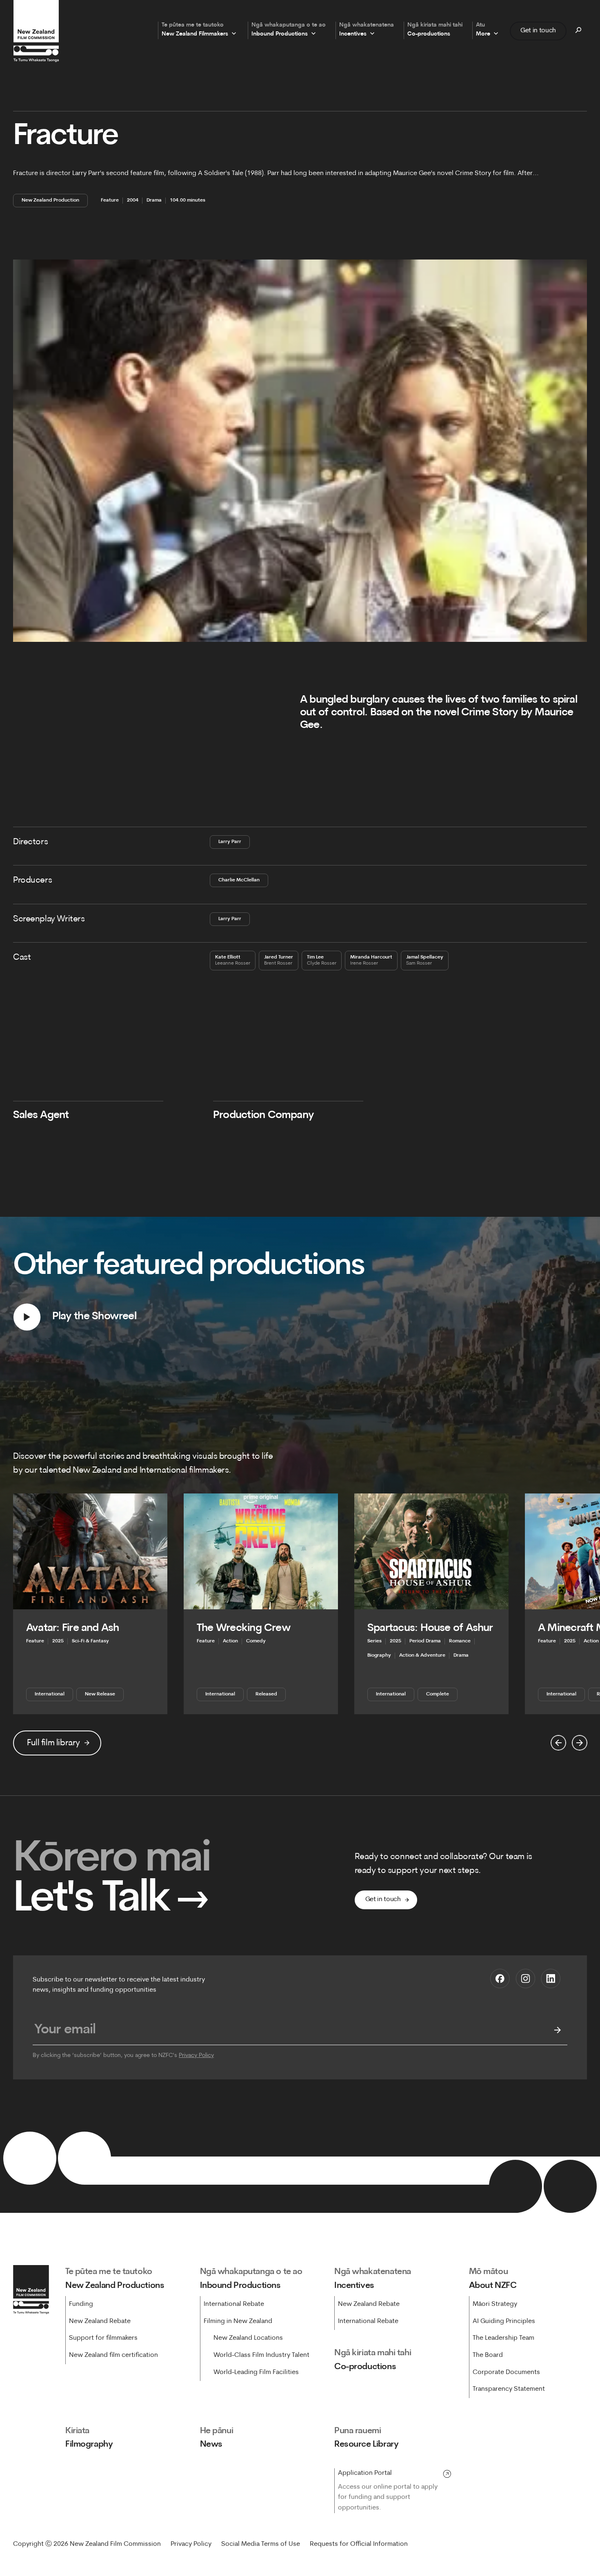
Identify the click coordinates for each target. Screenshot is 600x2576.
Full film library (53, 1743)
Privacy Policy (196, 2056)
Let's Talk (111, 1900)
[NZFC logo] (36, 31)
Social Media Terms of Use (261, 2544)
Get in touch (538, 31)
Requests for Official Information (359, 2544)
